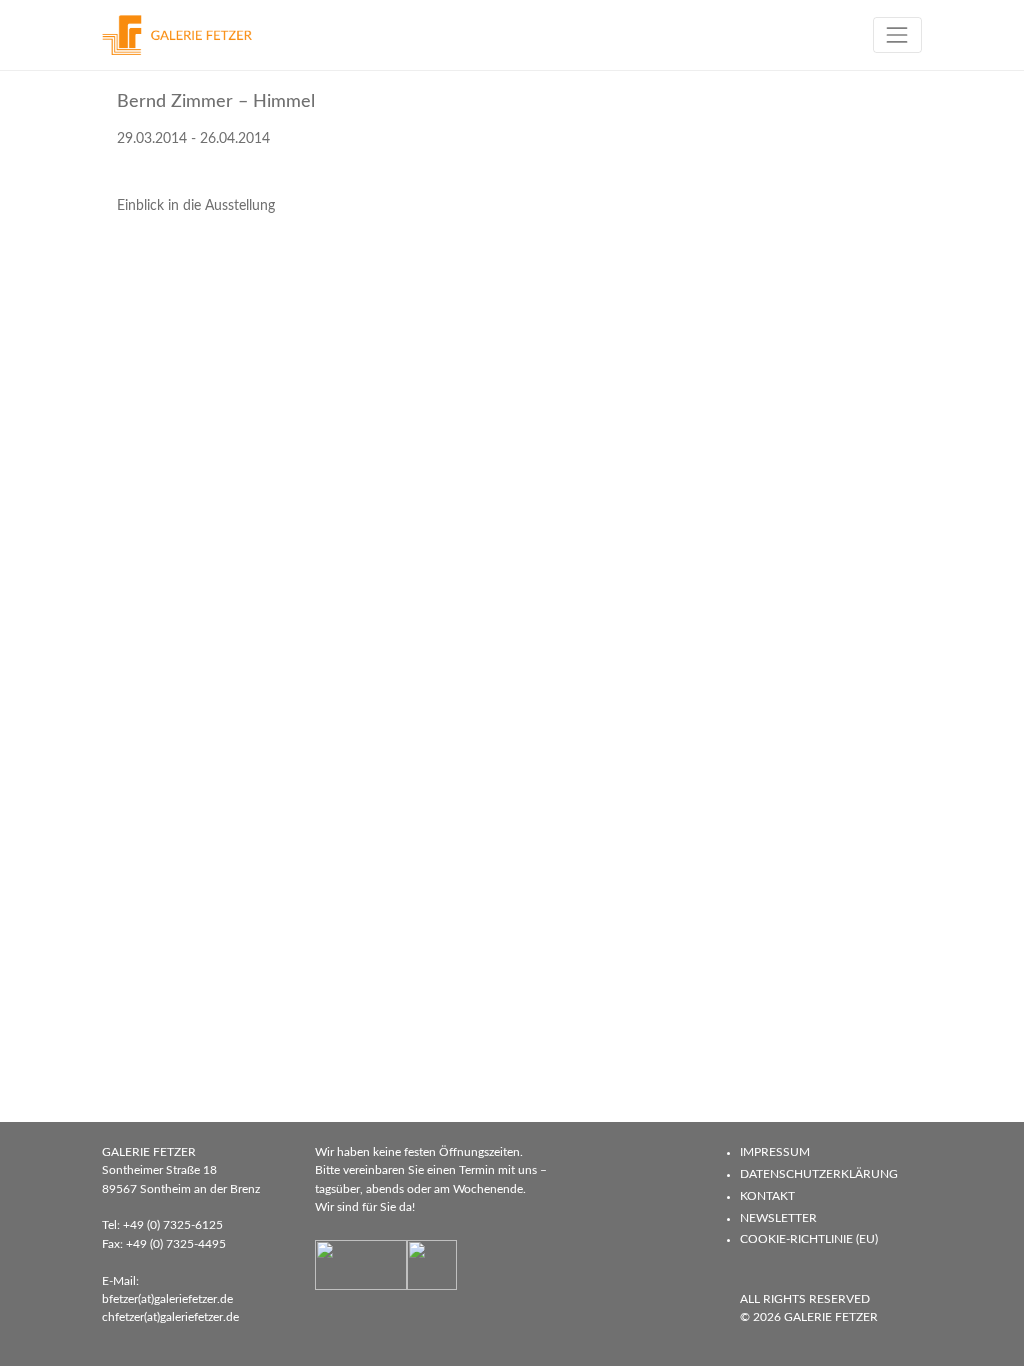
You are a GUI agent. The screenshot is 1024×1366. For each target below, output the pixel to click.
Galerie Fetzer (831, 1317)
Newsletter (778, 1218)
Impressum (775, 1152)
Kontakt (767, 1196)
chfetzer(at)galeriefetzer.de (170, 1317)
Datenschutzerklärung (819, 1174)
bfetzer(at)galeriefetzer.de (167, 1299)
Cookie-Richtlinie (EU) (809, 1239)
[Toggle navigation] (897, 34)
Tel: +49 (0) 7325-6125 (162, 1225)
